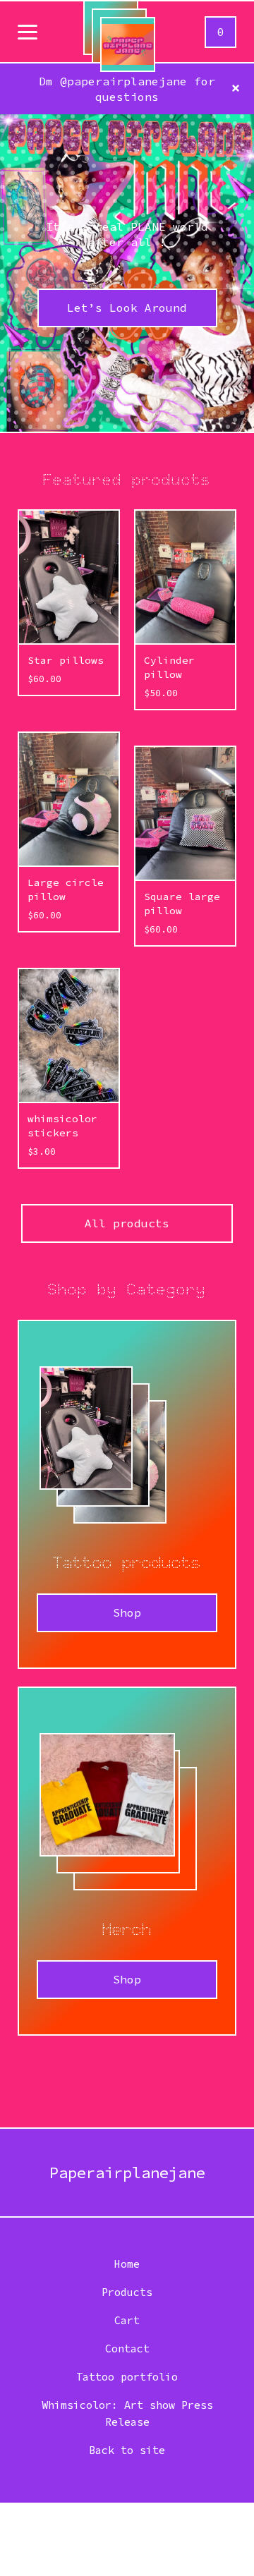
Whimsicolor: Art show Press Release (127, 2413)
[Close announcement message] (236, 89)
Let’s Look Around (127, 308)
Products (127, 2292)
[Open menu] (28, 33)
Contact (127, 2349)
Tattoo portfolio (127, 2377)
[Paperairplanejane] (128, 44)
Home (127, 2264)
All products (127, 1223)
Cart (127, 2320)
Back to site (127, 2450)
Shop (127, 1612)
